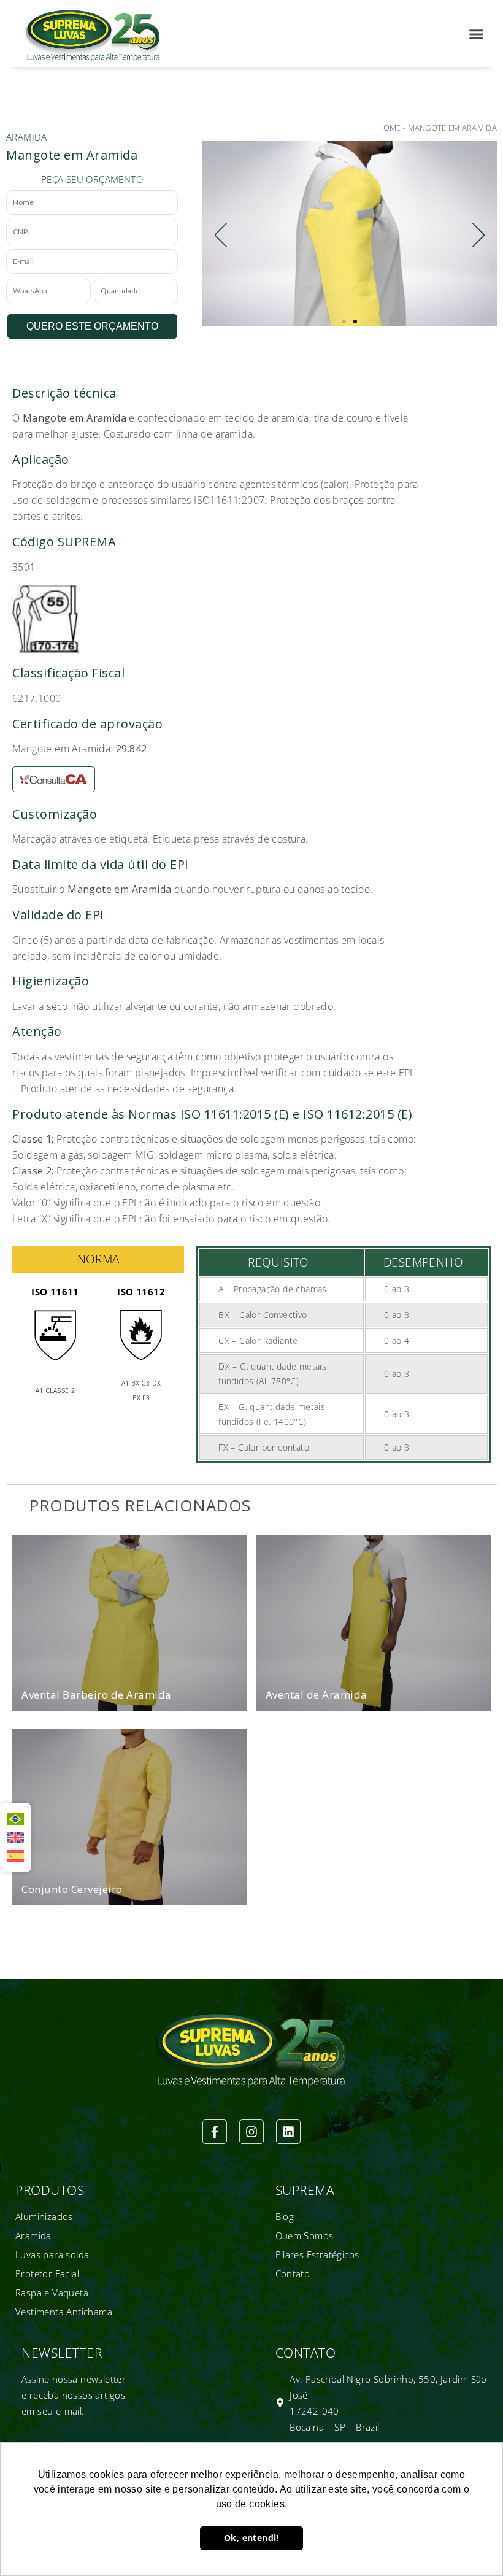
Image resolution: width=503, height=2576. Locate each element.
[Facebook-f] (215, 2132)
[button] (477, 34)
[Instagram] (251, 2132)
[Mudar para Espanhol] (15, 1856)
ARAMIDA (27, 137)
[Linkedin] (288, 2132)
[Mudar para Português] (15, 1819)
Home (389, 128)
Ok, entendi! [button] (251, 2538)
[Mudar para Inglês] (15, 1838)
